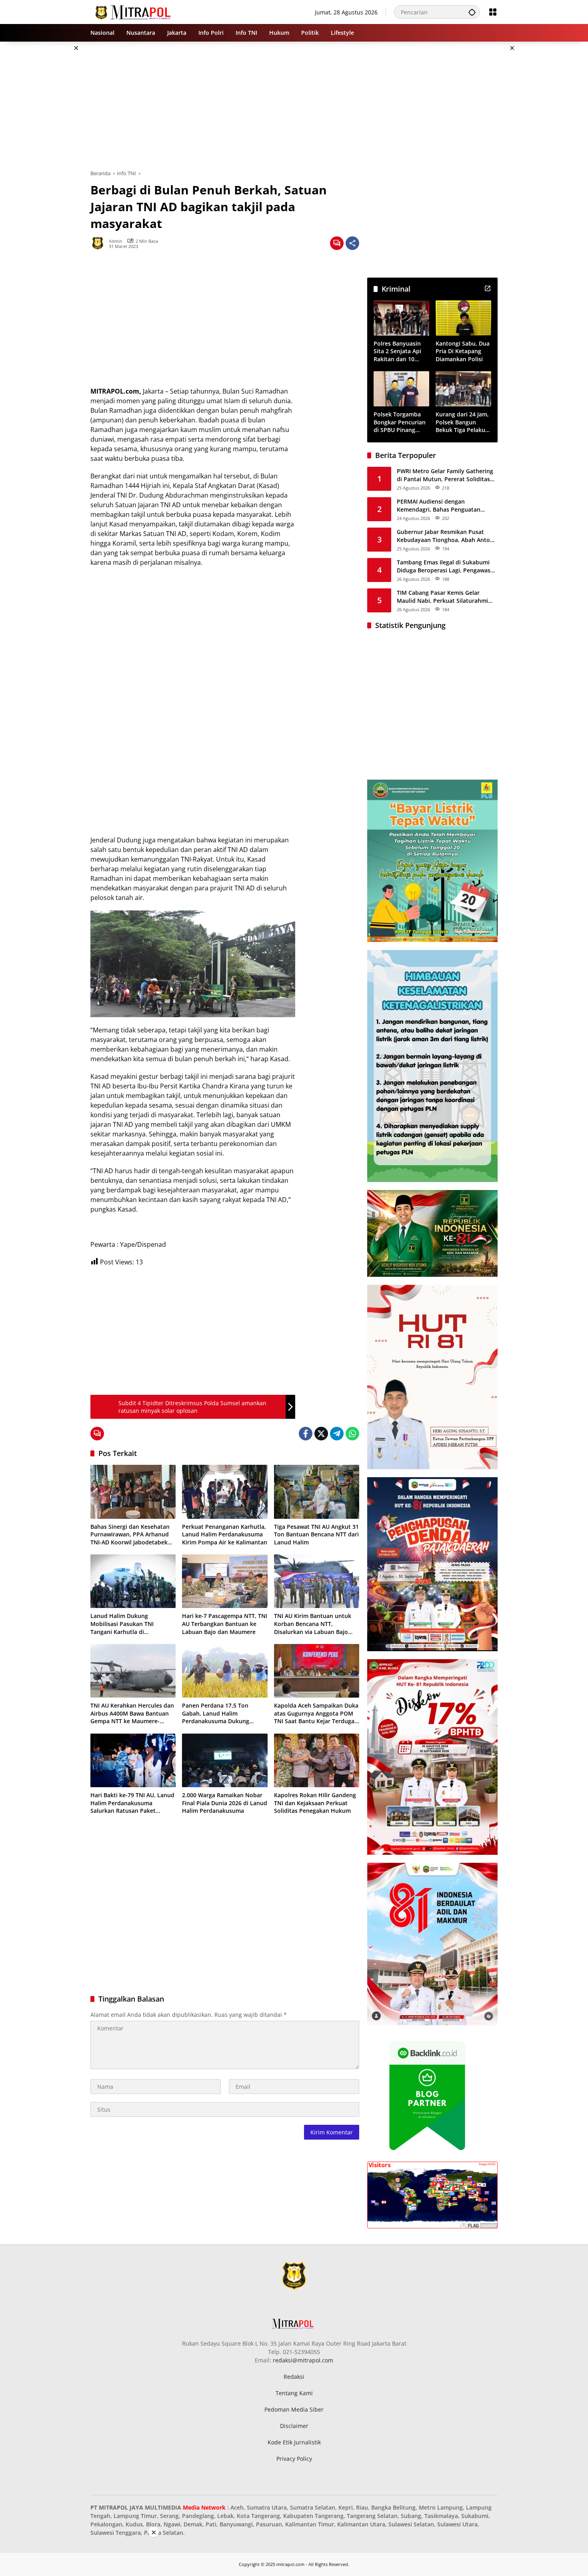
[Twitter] (321, 1434)
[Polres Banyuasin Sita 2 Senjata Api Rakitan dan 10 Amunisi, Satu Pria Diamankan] (401, 318)
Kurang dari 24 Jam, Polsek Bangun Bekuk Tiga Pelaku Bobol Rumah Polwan (462, 422)
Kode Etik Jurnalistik (294, 2442)
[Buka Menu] (493, 12)
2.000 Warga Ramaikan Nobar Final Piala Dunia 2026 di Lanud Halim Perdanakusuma (225, 1803)
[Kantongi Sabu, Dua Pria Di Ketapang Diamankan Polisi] (463, 318)
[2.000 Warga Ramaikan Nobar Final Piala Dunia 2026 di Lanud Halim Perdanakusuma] (225, 1760)
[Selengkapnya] (488, 288)
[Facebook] (306, 1434)
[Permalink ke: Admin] (100, 243)
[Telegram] (337, 1434)
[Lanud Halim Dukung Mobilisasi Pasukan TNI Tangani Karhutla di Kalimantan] (133, 1581)
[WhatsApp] (352, 1434)
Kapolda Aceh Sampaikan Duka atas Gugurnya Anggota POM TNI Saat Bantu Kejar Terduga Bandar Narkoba (316, 1713)
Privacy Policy (294, 2459)
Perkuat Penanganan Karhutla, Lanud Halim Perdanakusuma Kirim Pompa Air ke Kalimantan (225, 1534)
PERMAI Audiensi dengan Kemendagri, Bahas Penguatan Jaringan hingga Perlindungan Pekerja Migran (439, 505)
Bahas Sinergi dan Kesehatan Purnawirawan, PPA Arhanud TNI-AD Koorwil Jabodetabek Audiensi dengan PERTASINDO (131, 1535)
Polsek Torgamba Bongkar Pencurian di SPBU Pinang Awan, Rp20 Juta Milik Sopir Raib (400, 422)
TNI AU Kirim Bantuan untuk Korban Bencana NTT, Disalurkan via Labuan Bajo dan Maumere (313, 1624)
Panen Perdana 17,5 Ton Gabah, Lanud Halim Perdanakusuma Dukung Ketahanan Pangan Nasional (221, 1713)
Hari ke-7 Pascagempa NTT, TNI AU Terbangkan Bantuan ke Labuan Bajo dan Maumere (225, 1624)
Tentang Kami (294, 2393)
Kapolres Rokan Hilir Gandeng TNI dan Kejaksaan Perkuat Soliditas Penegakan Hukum (315, 1803)
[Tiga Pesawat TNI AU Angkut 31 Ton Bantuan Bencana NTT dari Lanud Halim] (317, 1492)
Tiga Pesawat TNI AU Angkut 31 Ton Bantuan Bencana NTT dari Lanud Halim (316, 1534)
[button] (472, 12)
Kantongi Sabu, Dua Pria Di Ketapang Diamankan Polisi (463, 351)
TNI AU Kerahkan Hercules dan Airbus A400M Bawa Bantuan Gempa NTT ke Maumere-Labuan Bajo (132, 1713)
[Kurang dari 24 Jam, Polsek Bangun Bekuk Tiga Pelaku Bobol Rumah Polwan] (463, 389)
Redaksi (294, 2377)
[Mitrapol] (133, 11)
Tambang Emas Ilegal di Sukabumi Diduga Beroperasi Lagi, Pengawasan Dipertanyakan (447, 566)
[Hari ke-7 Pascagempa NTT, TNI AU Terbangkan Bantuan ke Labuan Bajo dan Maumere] (225, 1581)
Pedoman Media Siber (294, 2409)
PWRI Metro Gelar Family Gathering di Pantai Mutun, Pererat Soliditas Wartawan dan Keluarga (445, 475)
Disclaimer (294, 2426)
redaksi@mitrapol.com (303, 2360)
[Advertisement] (50, 162)
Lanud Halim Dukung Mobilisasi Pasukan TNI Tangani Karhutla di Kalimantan (122, 1624)
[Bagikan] (352, 243)
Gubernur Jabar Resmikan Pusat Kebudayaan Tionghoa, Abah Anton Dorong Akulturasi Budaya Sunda (445, 536)
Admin (116, 241)
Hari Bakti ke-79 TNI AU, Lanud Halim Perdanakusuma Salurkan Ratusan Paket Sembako (132, 1803)
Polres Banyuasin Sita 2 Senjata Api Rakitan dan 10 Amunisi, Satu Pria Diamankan (399, 351)
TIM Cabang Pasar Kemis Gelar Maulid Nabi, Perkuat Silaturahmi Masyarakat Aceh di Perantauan (442, 597)
